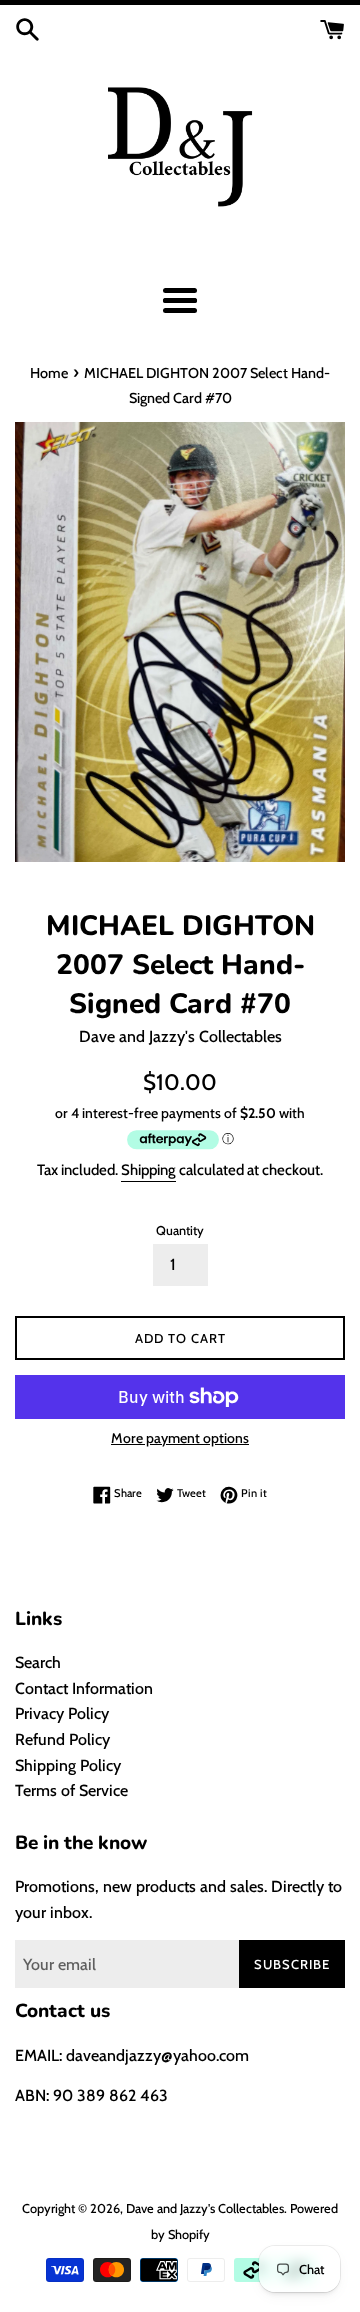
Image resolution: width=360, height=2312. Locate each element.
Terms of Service (71, 1790)
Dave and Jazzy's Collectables (205, 2208)
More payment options (180, 1438)
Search (38, 1662)
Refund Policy (62, 1739)
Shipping (148, 1170)
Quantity (180, 1230)
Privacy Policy (62, 1713)
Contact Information (84, 1688)
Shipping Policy (68, 1765)
